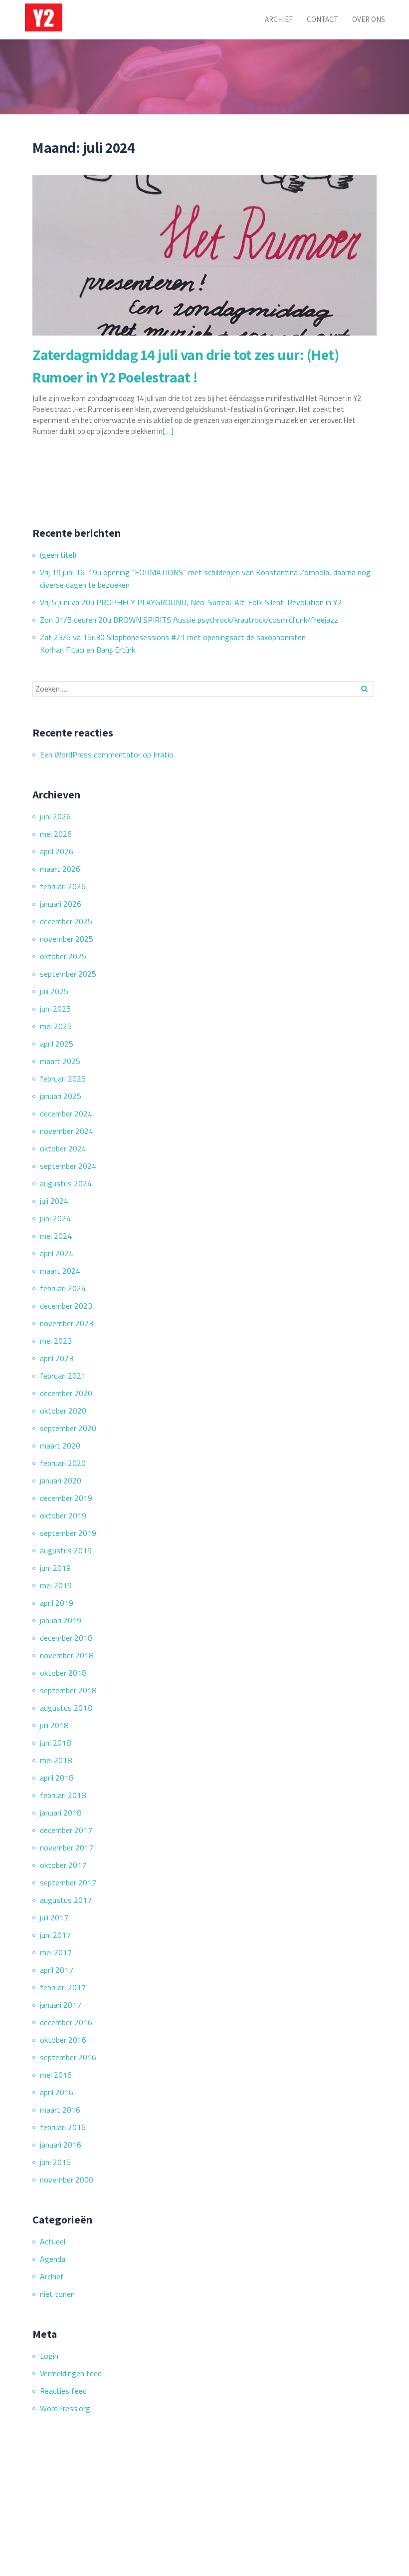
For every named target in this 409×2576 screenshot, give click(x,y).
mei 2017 (56, 1952)
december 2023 (66, 1306)
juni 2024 (55, 1218)
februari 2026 (63, 886)
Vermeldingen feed (71, 2373)
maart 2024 (60, 1271)
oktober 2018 (63, 1673)
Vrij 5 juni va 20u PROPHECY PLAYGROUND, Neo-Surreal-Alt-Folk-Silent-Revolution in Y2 (191, 602)
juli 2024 (54, 1201)
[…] (168, 431)
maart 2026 (60, 869)
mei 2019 (56, 1585)
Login (49, 2356)
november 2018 (67, 1655)
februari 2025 (63, 1079)
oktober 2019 (63, 1515)
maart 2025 (60, 1061)
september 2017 (68, 1882)
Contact (322, 19)
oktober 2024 (63, 1148)
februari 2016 (63, 2127)
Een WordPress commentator (90, 754)
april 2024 (57, 1253)
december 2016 (66, 2022)
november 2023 (67, 1323)
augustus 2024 (66, 1183)
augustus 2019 (66, 1550)
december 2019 (66, 1498)
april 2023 (57, 1358)
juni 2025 (55, 1009)
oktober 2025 (63, 956)
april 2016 (57, 2092)
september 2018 (68, 1690)
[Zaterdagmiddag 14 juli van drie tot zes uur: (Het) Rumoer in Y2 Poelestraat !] (204, 255)
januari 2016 (61, 2145)
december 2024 (66, 1113)
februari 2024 (63, 1288)
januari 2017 (61, 2005)
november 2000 (67, 2180)
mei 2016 (56, 2075)
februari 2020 (63, 1463)
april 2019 (57, 1603)
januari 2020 (61, 1480)
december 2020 (66, 1393)
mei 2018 (56, 1760)
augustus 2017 (66, 1900)
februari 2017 (63, 1987)
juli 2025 (54, 991)
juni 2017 (55, 1935)
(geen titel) (58, 555)
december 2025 (66, 921)
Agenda (53, 2259)
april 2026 (57, 851)
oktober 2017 (63, 1865)
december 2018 (66, 1638)
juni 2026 (55, 816)
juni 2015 (55, 2162)
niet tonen (57, 2294)
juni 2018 (55, 1743)
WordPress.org (65, 2408)
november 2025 (67, 939)
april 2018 (57, 1778)
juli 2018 (54, 1725)
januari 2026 (61, 904)
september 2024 (68, 1166)
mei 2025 (56, 1026)
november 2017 (67, 1847)
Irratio (163, 754)
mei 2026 (56, 834)
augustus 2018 (66, 1708)
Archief (279, 19)
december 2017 (66, 1830)
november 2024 (67, 1131)
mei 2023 (56, 1341)
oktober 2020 (63, 1411)
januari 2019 (61, 1620)
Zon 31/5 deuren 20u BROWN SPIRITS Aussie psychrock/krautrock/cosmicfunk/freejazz (189, 620)
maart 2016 (60, 2110)
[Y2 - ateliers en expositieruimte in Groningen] (45, 17)
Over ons (369, 19)
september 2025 (68, 974)
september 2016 (68, 2057)
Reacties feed (63, 2391)
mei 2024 (56, 1236)
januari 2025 (61, 1096)
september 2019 (68, 1533)
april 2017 (57, 1970)
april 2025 (57, 1044)
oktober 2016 (63, 2040)
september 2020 (68, 1428)
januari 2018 (61, 1813)
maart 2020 (60, 1446)
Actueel (53, 2241)
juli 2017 (54, 1917)
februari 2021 (63, 1376)
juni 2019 (55, 1568)
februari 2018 (63, 1795)
